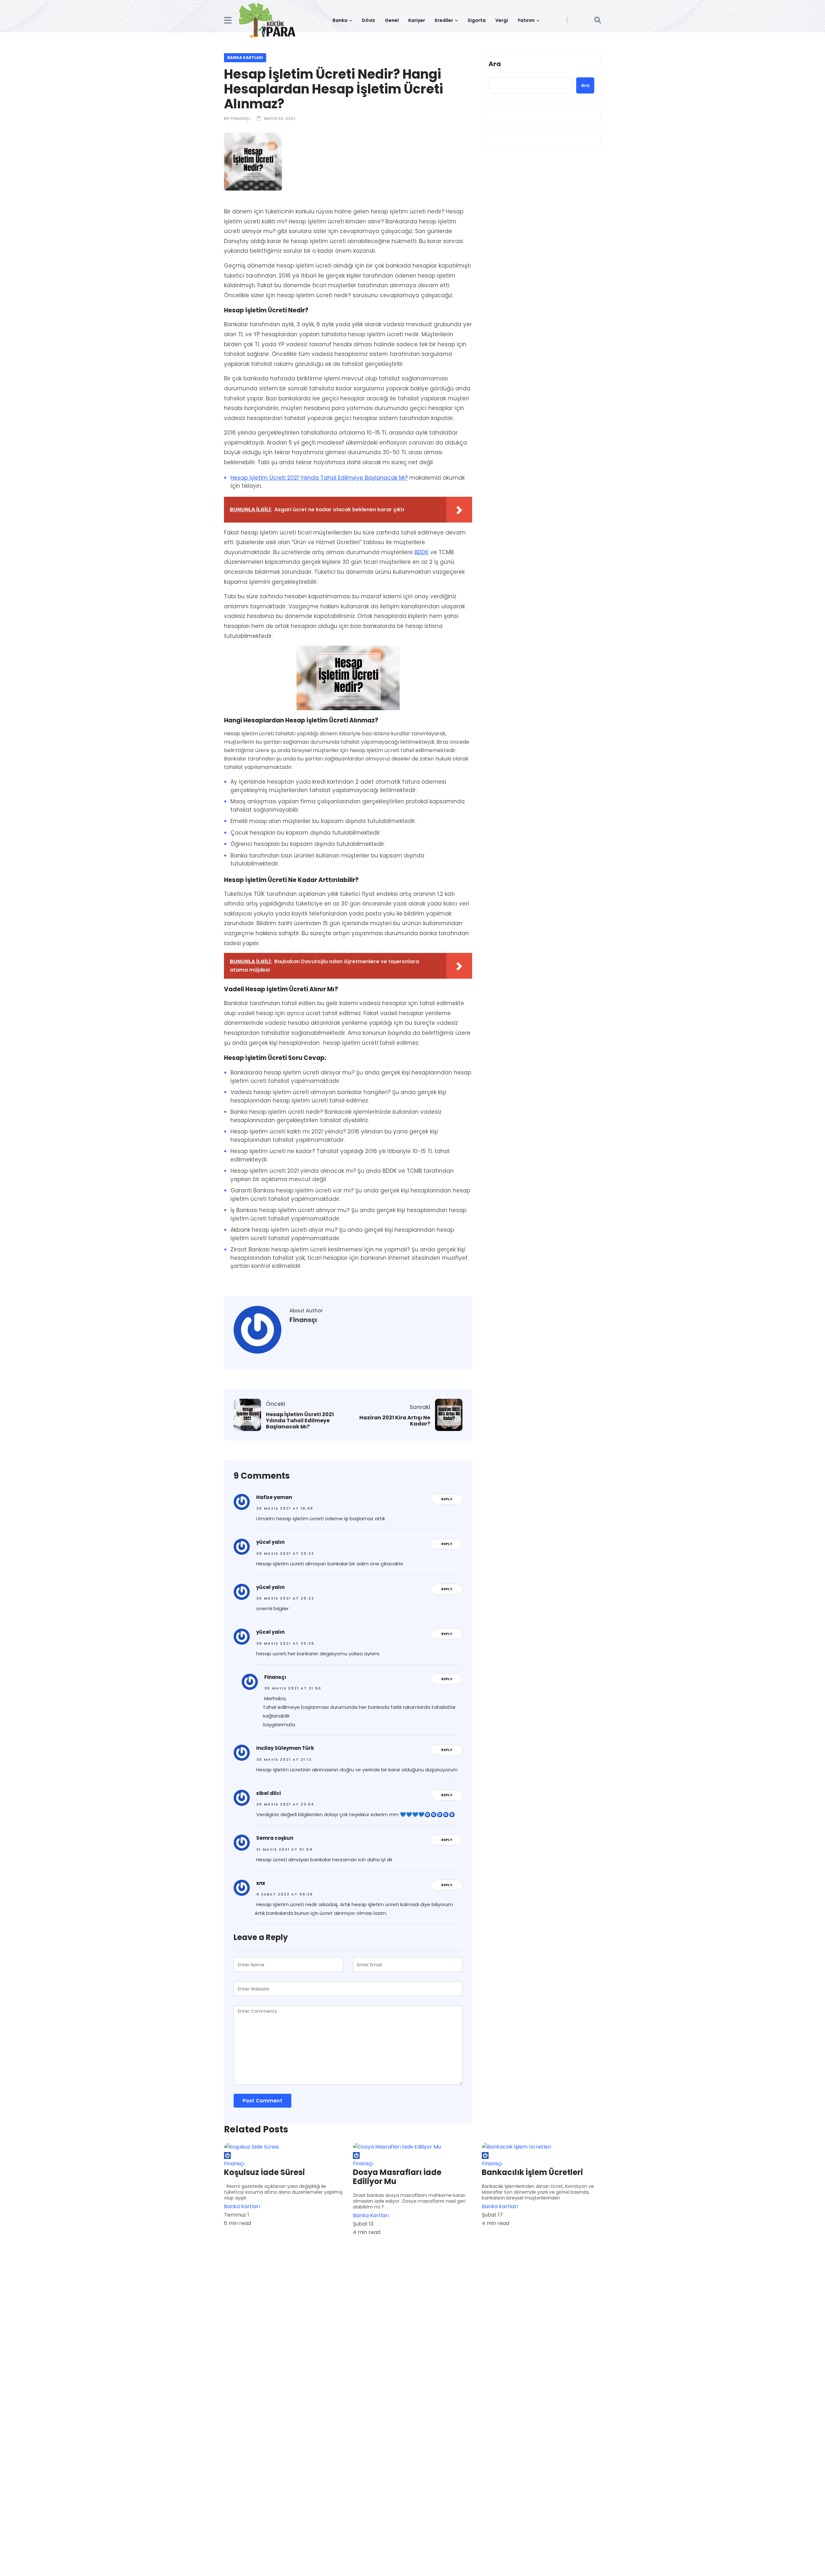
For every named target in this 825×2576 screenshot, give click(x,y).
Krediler (444, 20)
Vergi (502, 20)
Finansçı (240, 118)
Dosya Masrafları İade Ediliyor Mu (397, 2177)
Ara (495, 64)
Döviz (369, 20)
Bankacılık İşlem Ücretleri (532, 2172)
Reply (447, 1499)
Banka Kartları (245, 58)
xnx (261, 1883)
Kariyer (417, 20)
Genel (392, 20)
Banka (340, 20)
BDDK (422, 552)
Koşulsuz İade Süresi (264, 2172)
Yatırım (526, 20)
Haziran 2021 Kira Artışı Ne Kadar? (395, 1421)
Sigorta (477, 20)
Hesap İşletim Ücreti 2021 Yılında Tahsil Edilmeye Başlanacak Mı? (319, 478)
